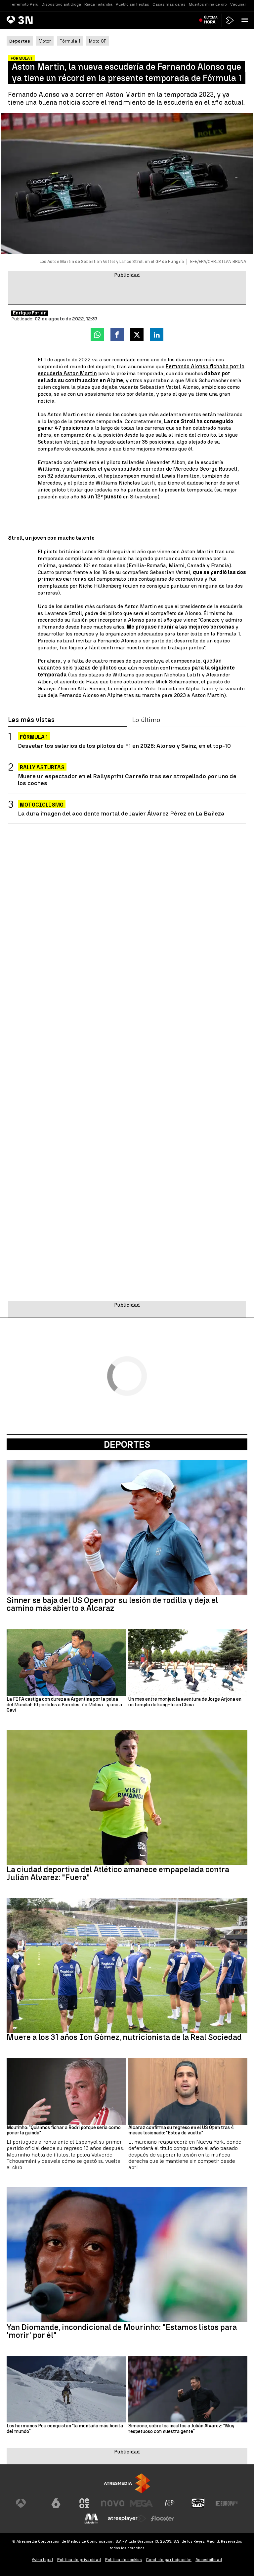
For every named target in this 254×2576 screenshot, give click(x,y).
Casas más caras (169, 4)
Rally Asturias (42, 767)
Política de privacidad (79, 2560)
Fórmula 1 (70, 41)
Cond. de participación (169, 2560)
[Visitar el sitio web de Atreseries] (170, 2503)
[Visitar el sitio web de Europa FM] (227, 2503)
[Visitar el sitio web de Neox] (84, 2503)
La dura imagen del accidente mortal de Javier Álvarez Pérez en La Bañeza (121, 813)
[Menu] (246, 20)
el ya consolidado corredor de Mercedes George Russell (168, 469)
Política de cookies (124, 2560)
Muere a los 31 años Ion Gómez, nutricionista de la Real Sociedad (124, 2037)
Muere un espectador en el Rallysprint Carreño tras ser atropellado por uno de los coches (127, 780)
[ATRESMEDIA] (127, 2483)
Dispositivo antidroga (61, 4)
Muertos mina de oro (208, 4)
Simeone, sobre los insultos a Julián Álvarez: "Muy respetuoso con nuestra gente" (181, 2429)
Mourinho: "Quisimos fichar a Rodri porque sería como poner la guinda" (64, 2131)
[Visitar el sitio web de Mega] (141, 2503)
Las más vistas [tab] (31, 720)
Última (211, 20)
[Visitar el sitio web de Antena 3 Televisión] (27, 2503)
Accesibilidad (209, 2560)
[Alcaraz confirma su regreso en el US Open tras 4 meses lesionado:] (188, 2091)
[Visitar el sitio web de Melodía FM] (91, 2519)
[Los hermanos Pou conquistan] (66, 2389)
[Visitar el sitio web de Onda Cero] (198, 2503)
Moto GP (98, 41)
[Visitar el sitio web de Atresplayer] (127, 2519)
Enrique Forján (30, 313)
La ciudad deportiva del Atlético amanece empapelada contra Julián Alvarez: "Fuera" (118, 1873)
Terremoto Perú (24, 4)
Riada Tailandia (98, 4)
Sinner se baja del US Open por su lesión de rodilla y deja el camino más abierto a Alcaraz (112, 1604)
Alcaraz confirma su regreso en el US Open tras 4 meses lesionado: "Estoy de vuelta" (181, 2131)
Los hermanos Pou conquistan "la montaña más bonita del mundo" (65, 2429)
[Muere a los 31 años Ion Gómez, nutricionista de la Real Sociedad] (127, 1966)
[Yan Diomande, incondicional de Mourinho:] (127, 2255)
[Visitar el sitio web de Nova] (113, 2503)
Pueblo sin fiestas (132, 4)
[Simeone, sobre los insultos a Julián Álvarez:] (188, 2389)
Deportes (127, 1444)
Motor (45, 41)
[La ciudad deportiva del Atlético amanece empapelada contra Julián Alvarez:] (127, 1797)
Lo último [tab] (146, 720)
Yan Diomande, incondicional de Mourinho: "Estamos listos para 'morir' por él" (122, 2331)
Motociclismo (42, 805)
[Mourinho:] (66, 2091)
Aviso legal (42, 2560)
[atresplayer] (230, 20)
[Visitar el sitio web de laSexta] (56, 2503)
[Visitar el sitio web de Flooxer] (163, 2519)
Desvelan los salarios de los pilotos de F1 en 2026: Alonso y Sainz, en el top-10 (124, 746)
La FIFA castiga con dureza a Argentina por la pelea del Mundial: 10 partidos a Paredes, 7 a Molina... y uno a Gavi (64, 1705)
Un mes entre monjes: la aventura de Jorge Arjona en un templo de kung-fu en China (185, 1702)
